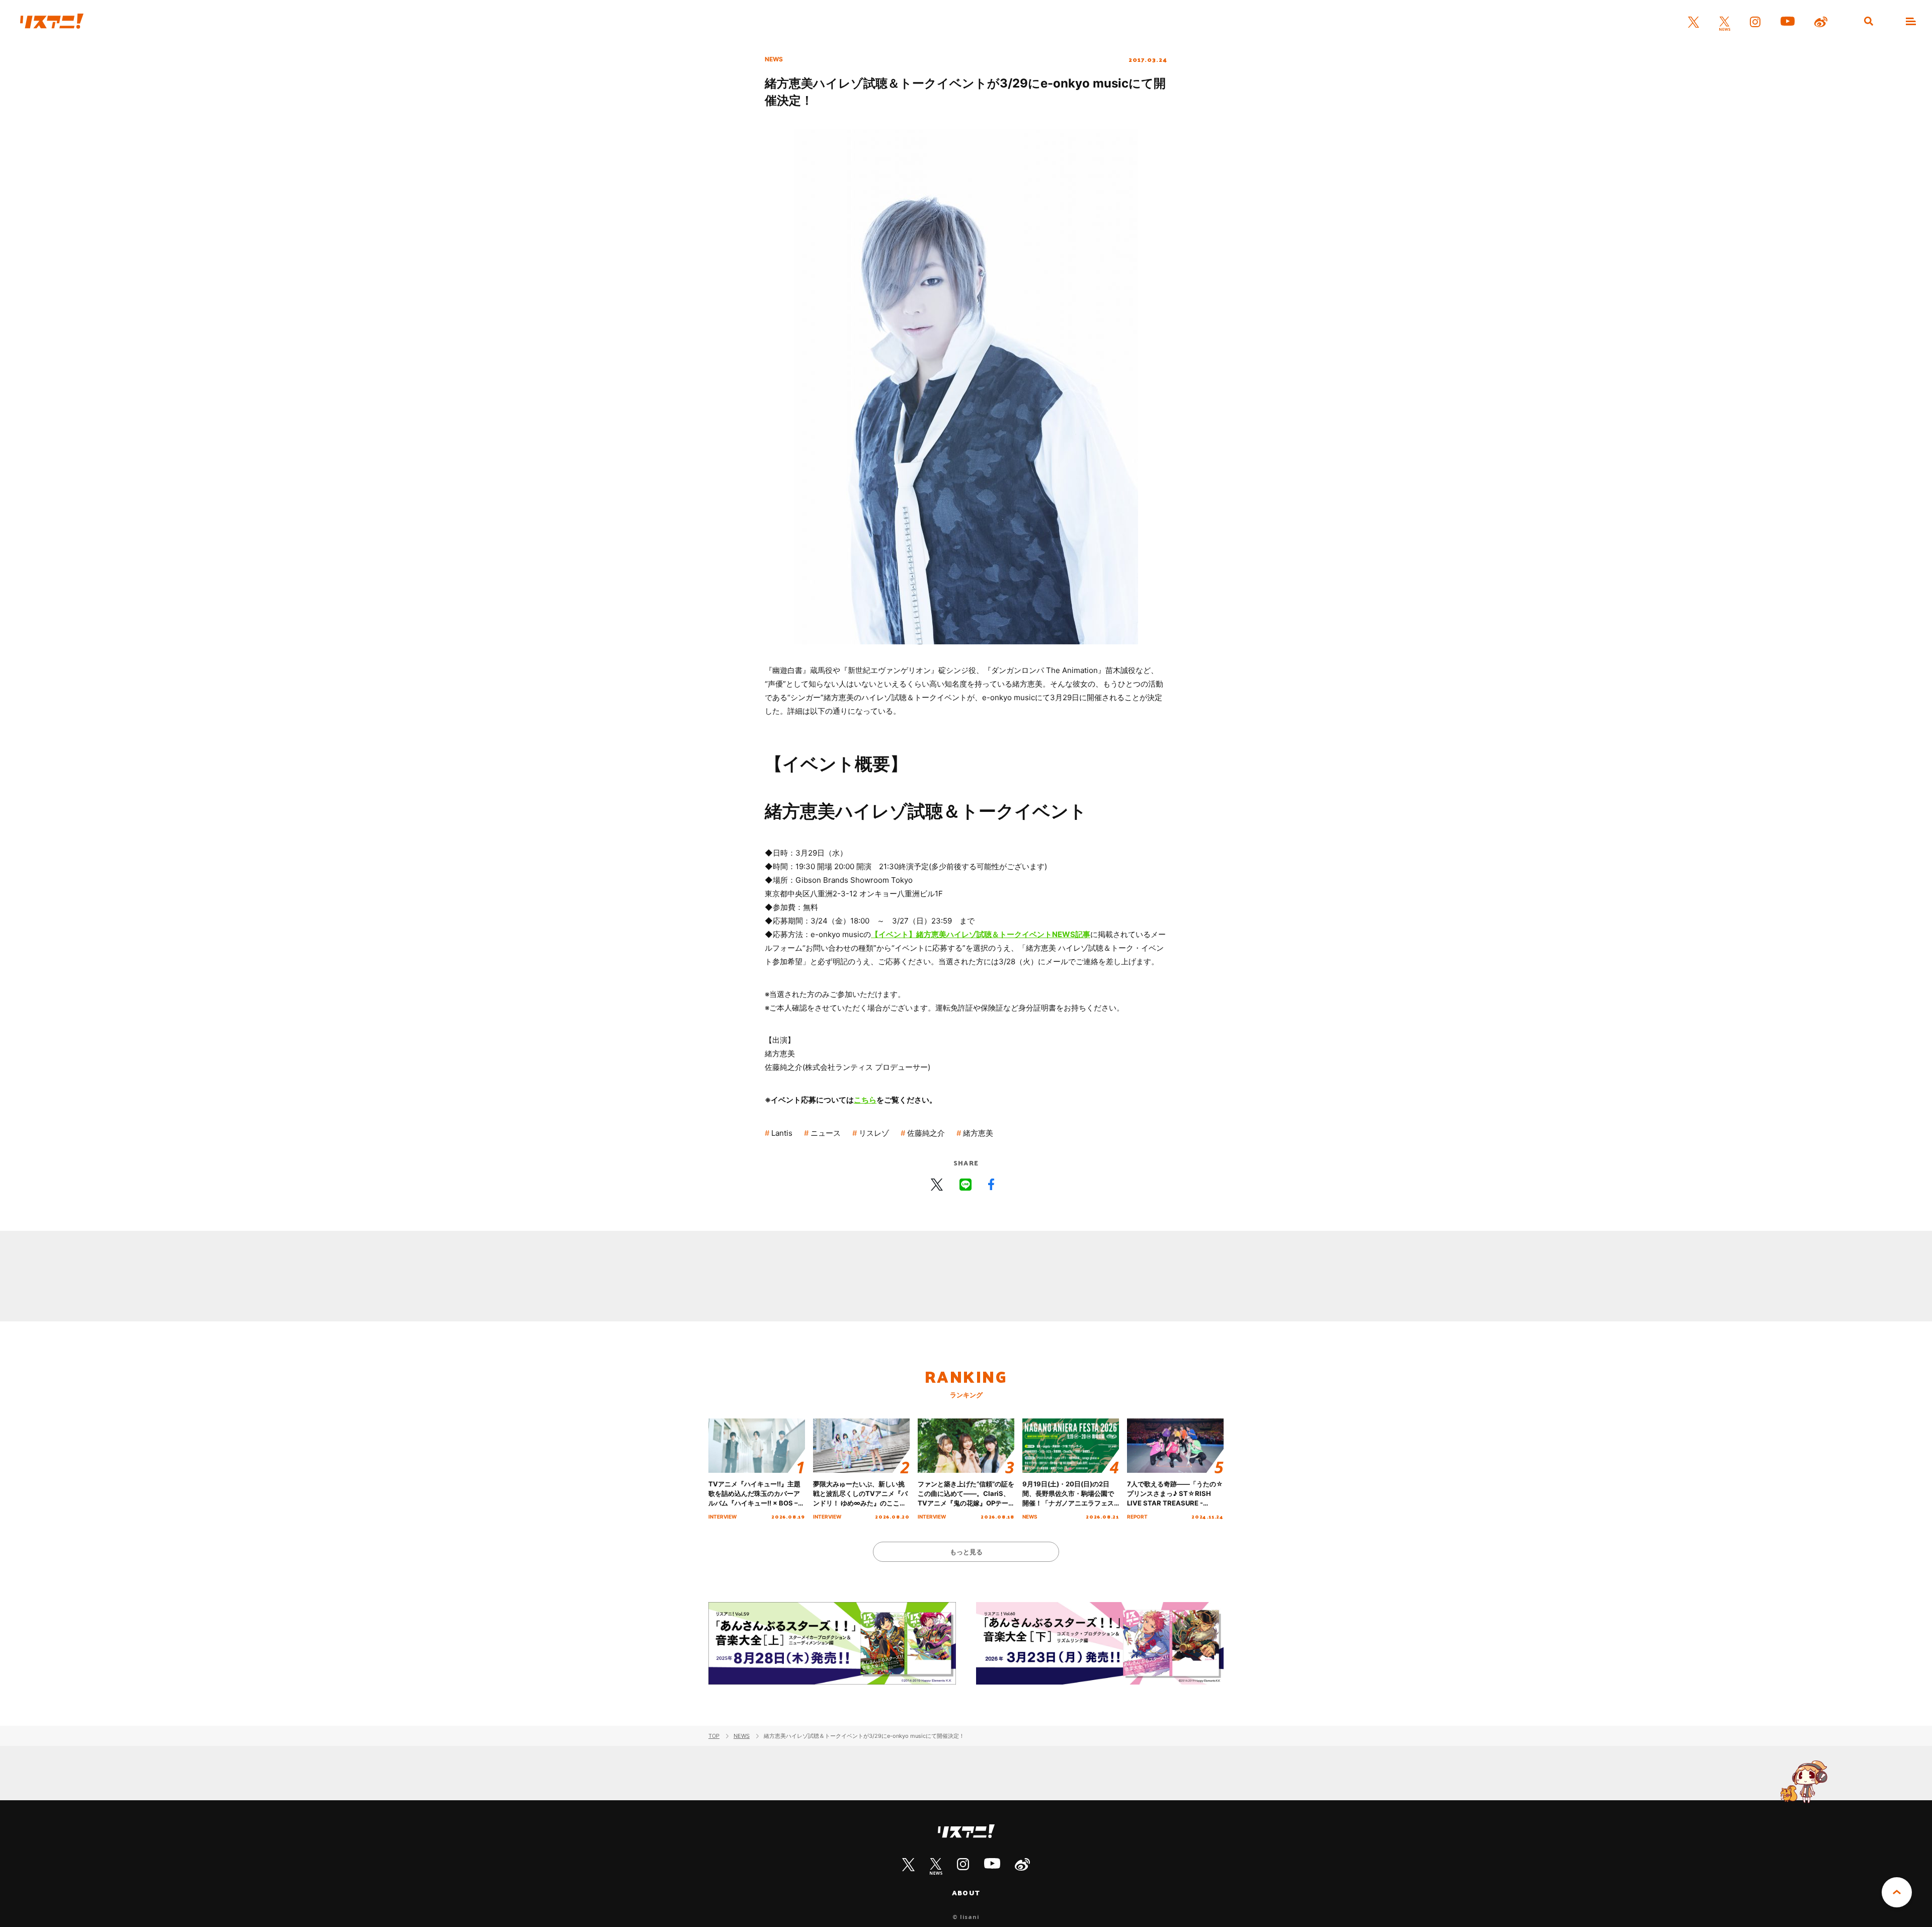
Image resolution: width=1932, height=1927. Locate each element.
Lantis (782, 1133)
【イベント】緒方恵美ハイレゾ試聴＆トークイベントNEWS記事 (981, 934)
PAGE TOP (1897, 1892)
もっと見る (966, 1552)
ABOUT (966, 1893)
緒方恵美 (978, 1133)
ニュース (826, 1133)
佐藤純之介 (926, 1133)
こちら (865, 1100)
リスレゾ (874, 1133)
